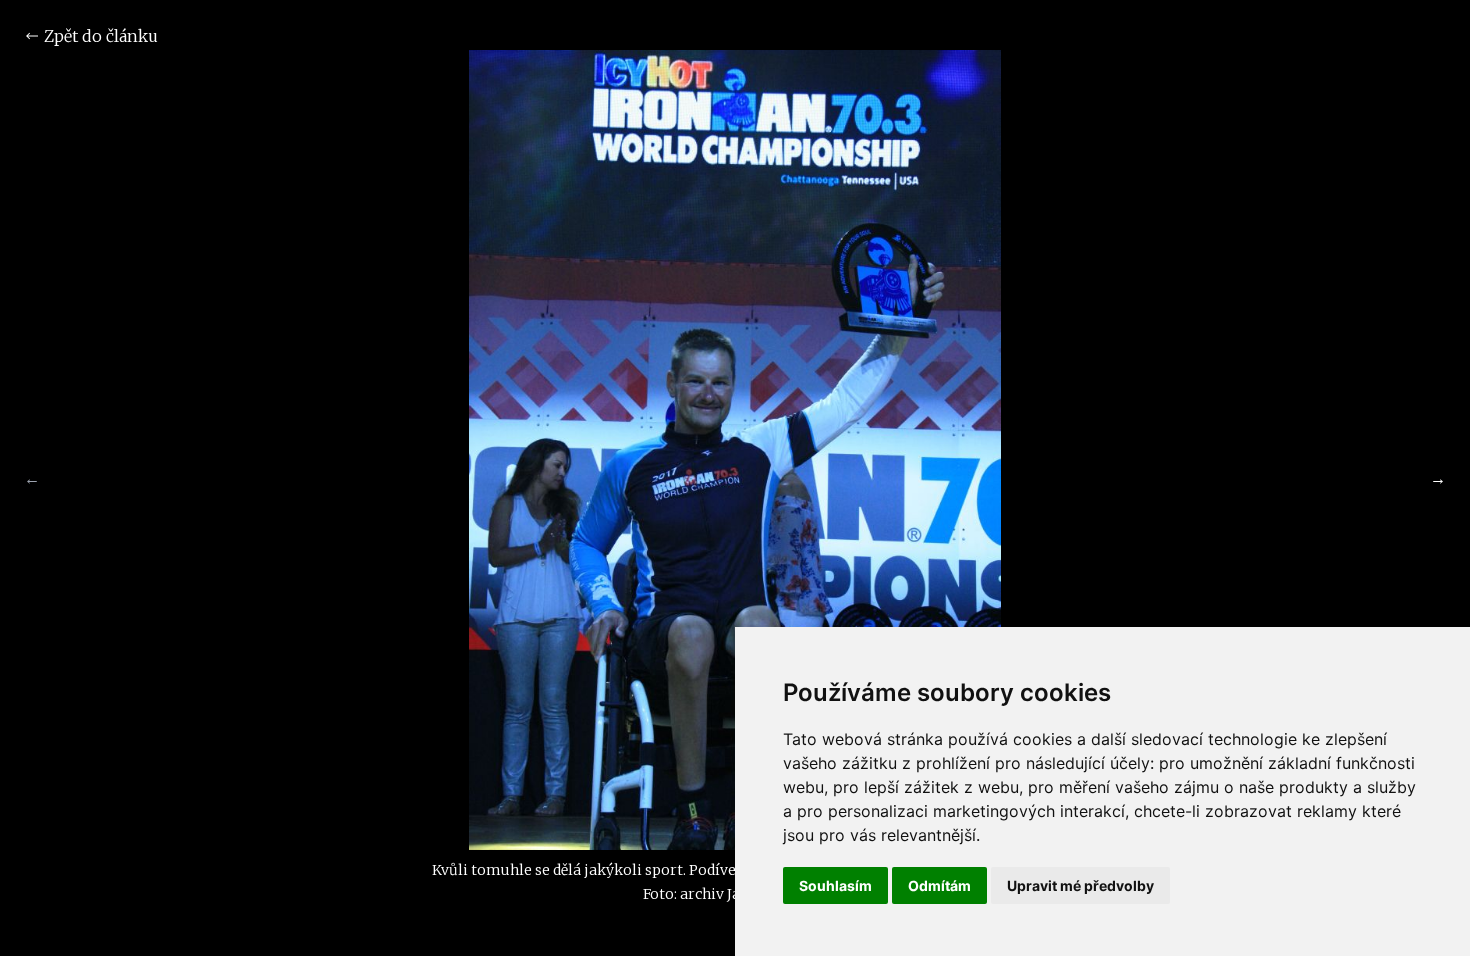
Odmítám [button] (939, 885)
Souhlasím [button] (835, 885)
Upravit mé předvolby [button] (1080, 885)
